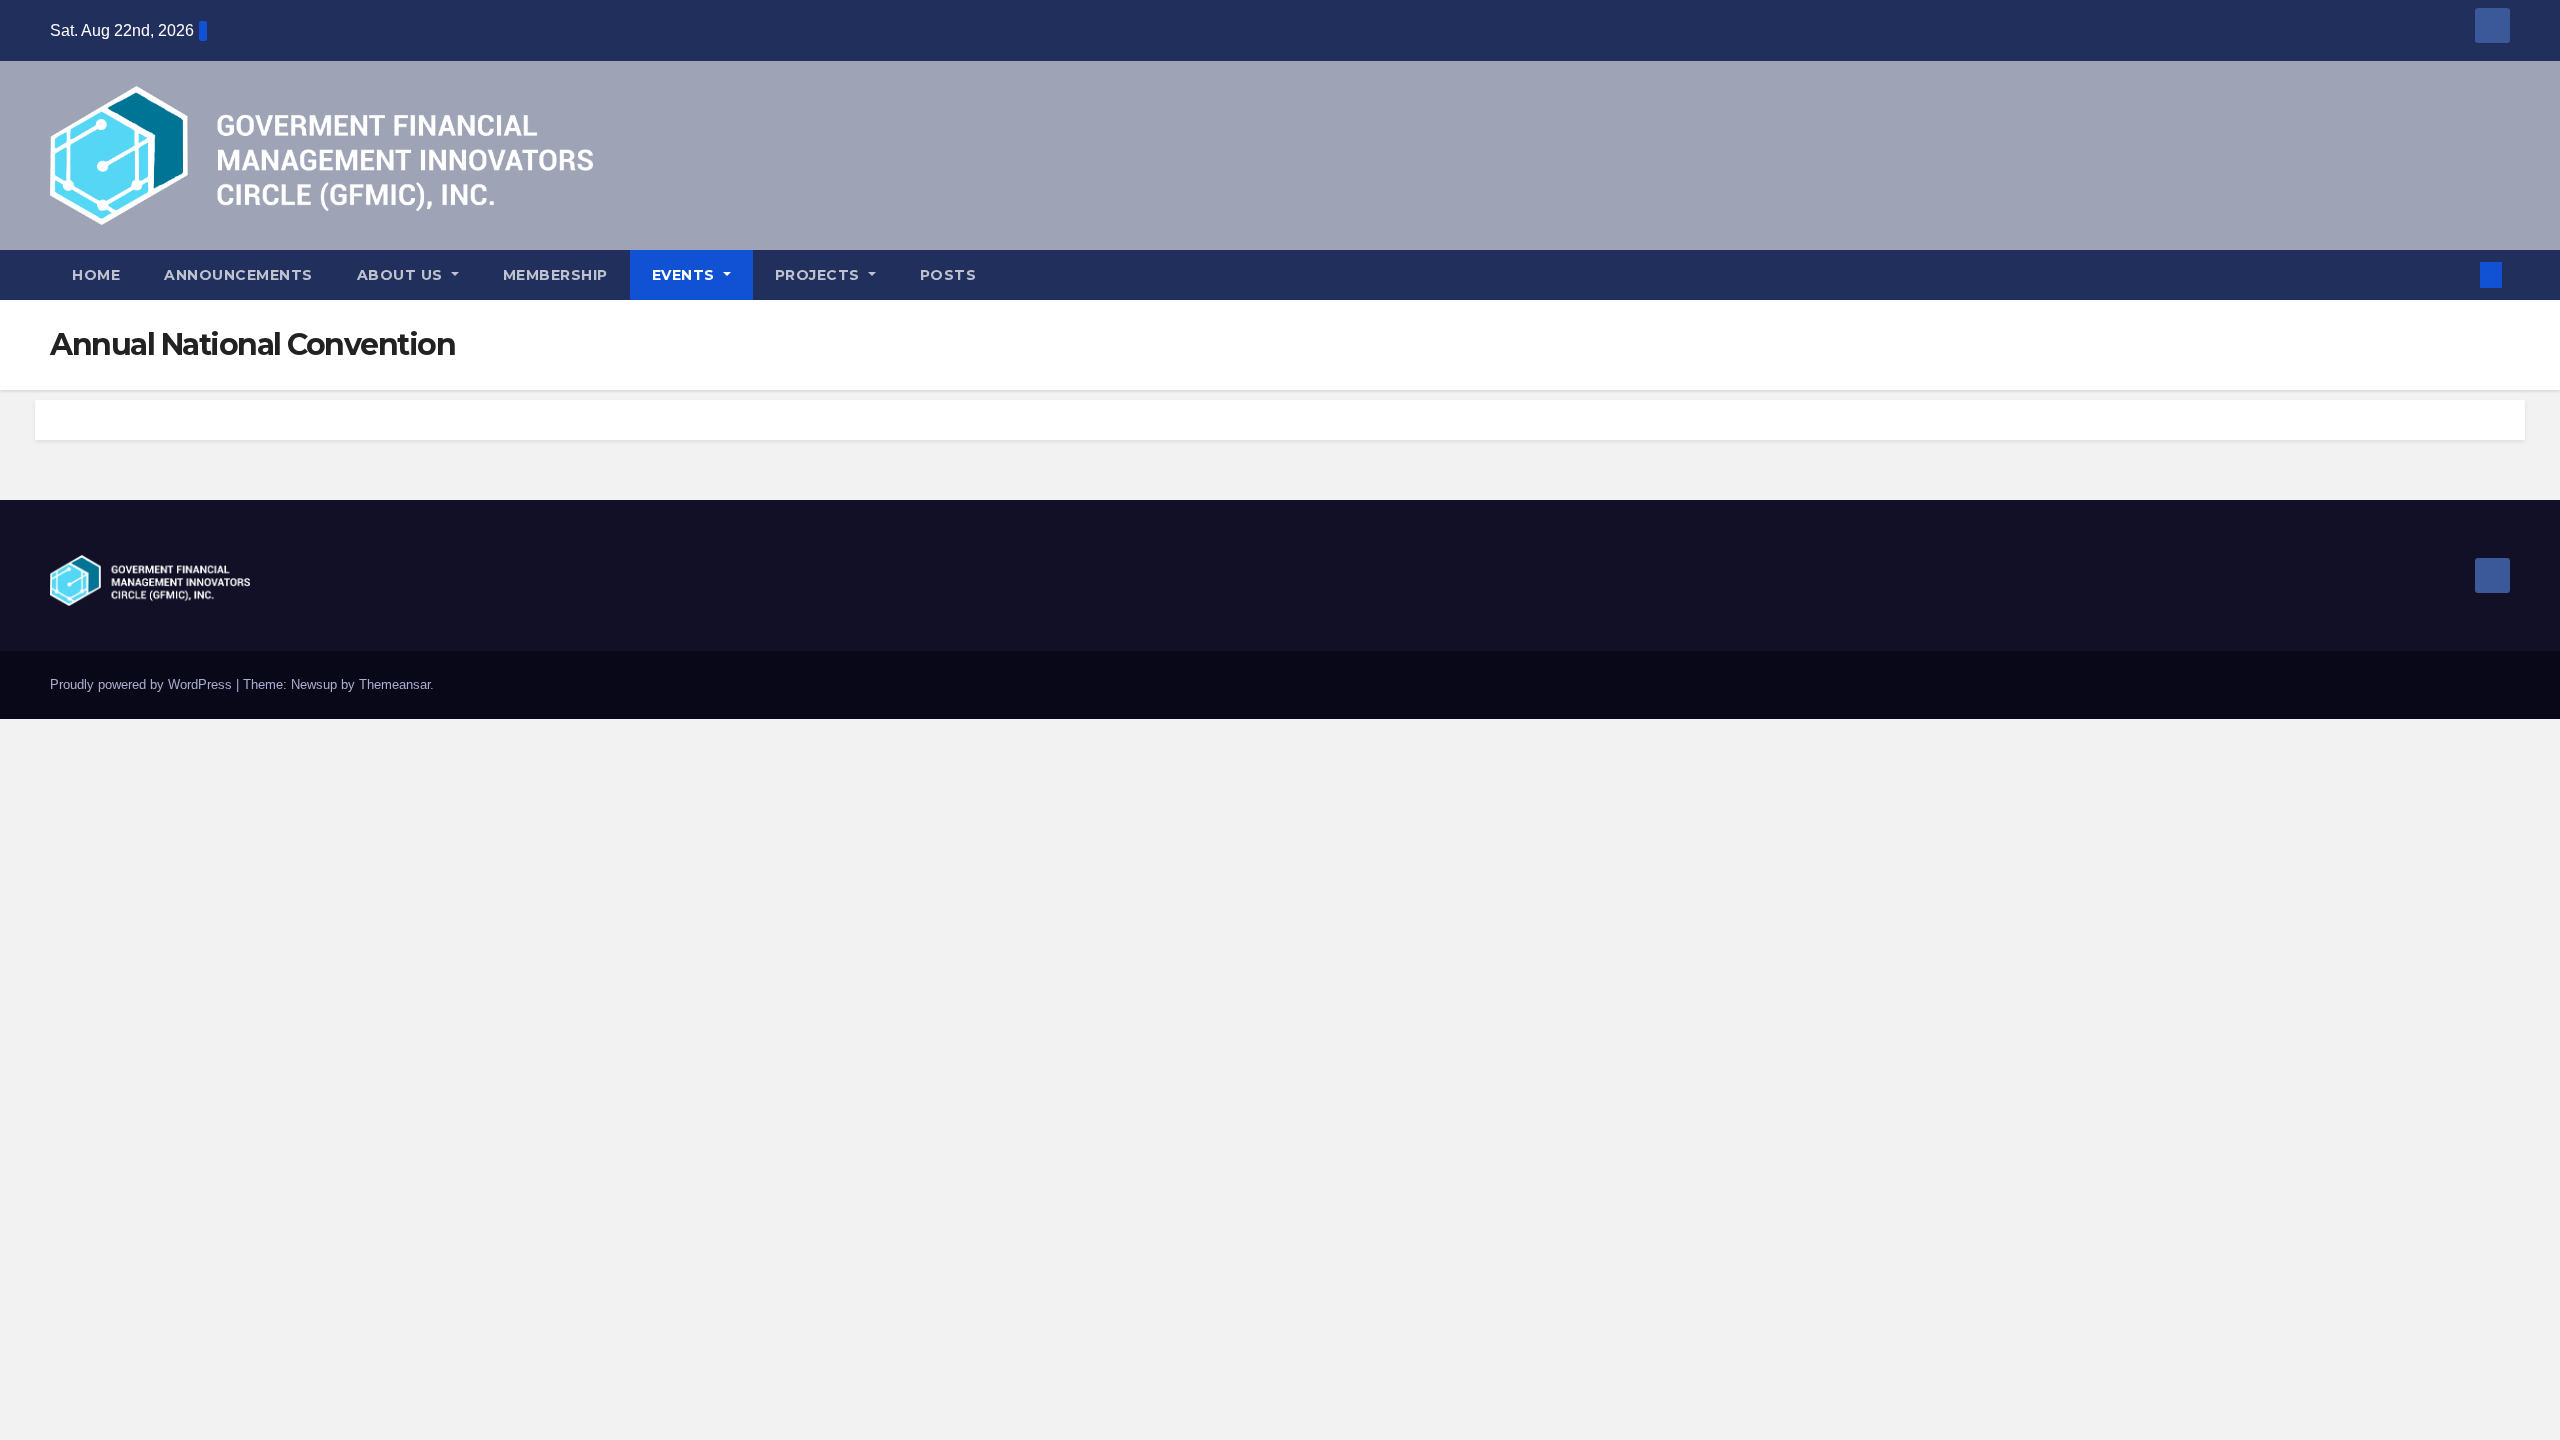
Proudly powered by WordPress (143, 684)
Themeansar (394, 684)
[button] (2458, 274)
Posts (948, 275)
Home (96, 275)
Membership (555, 275)
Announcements (238, 275)
